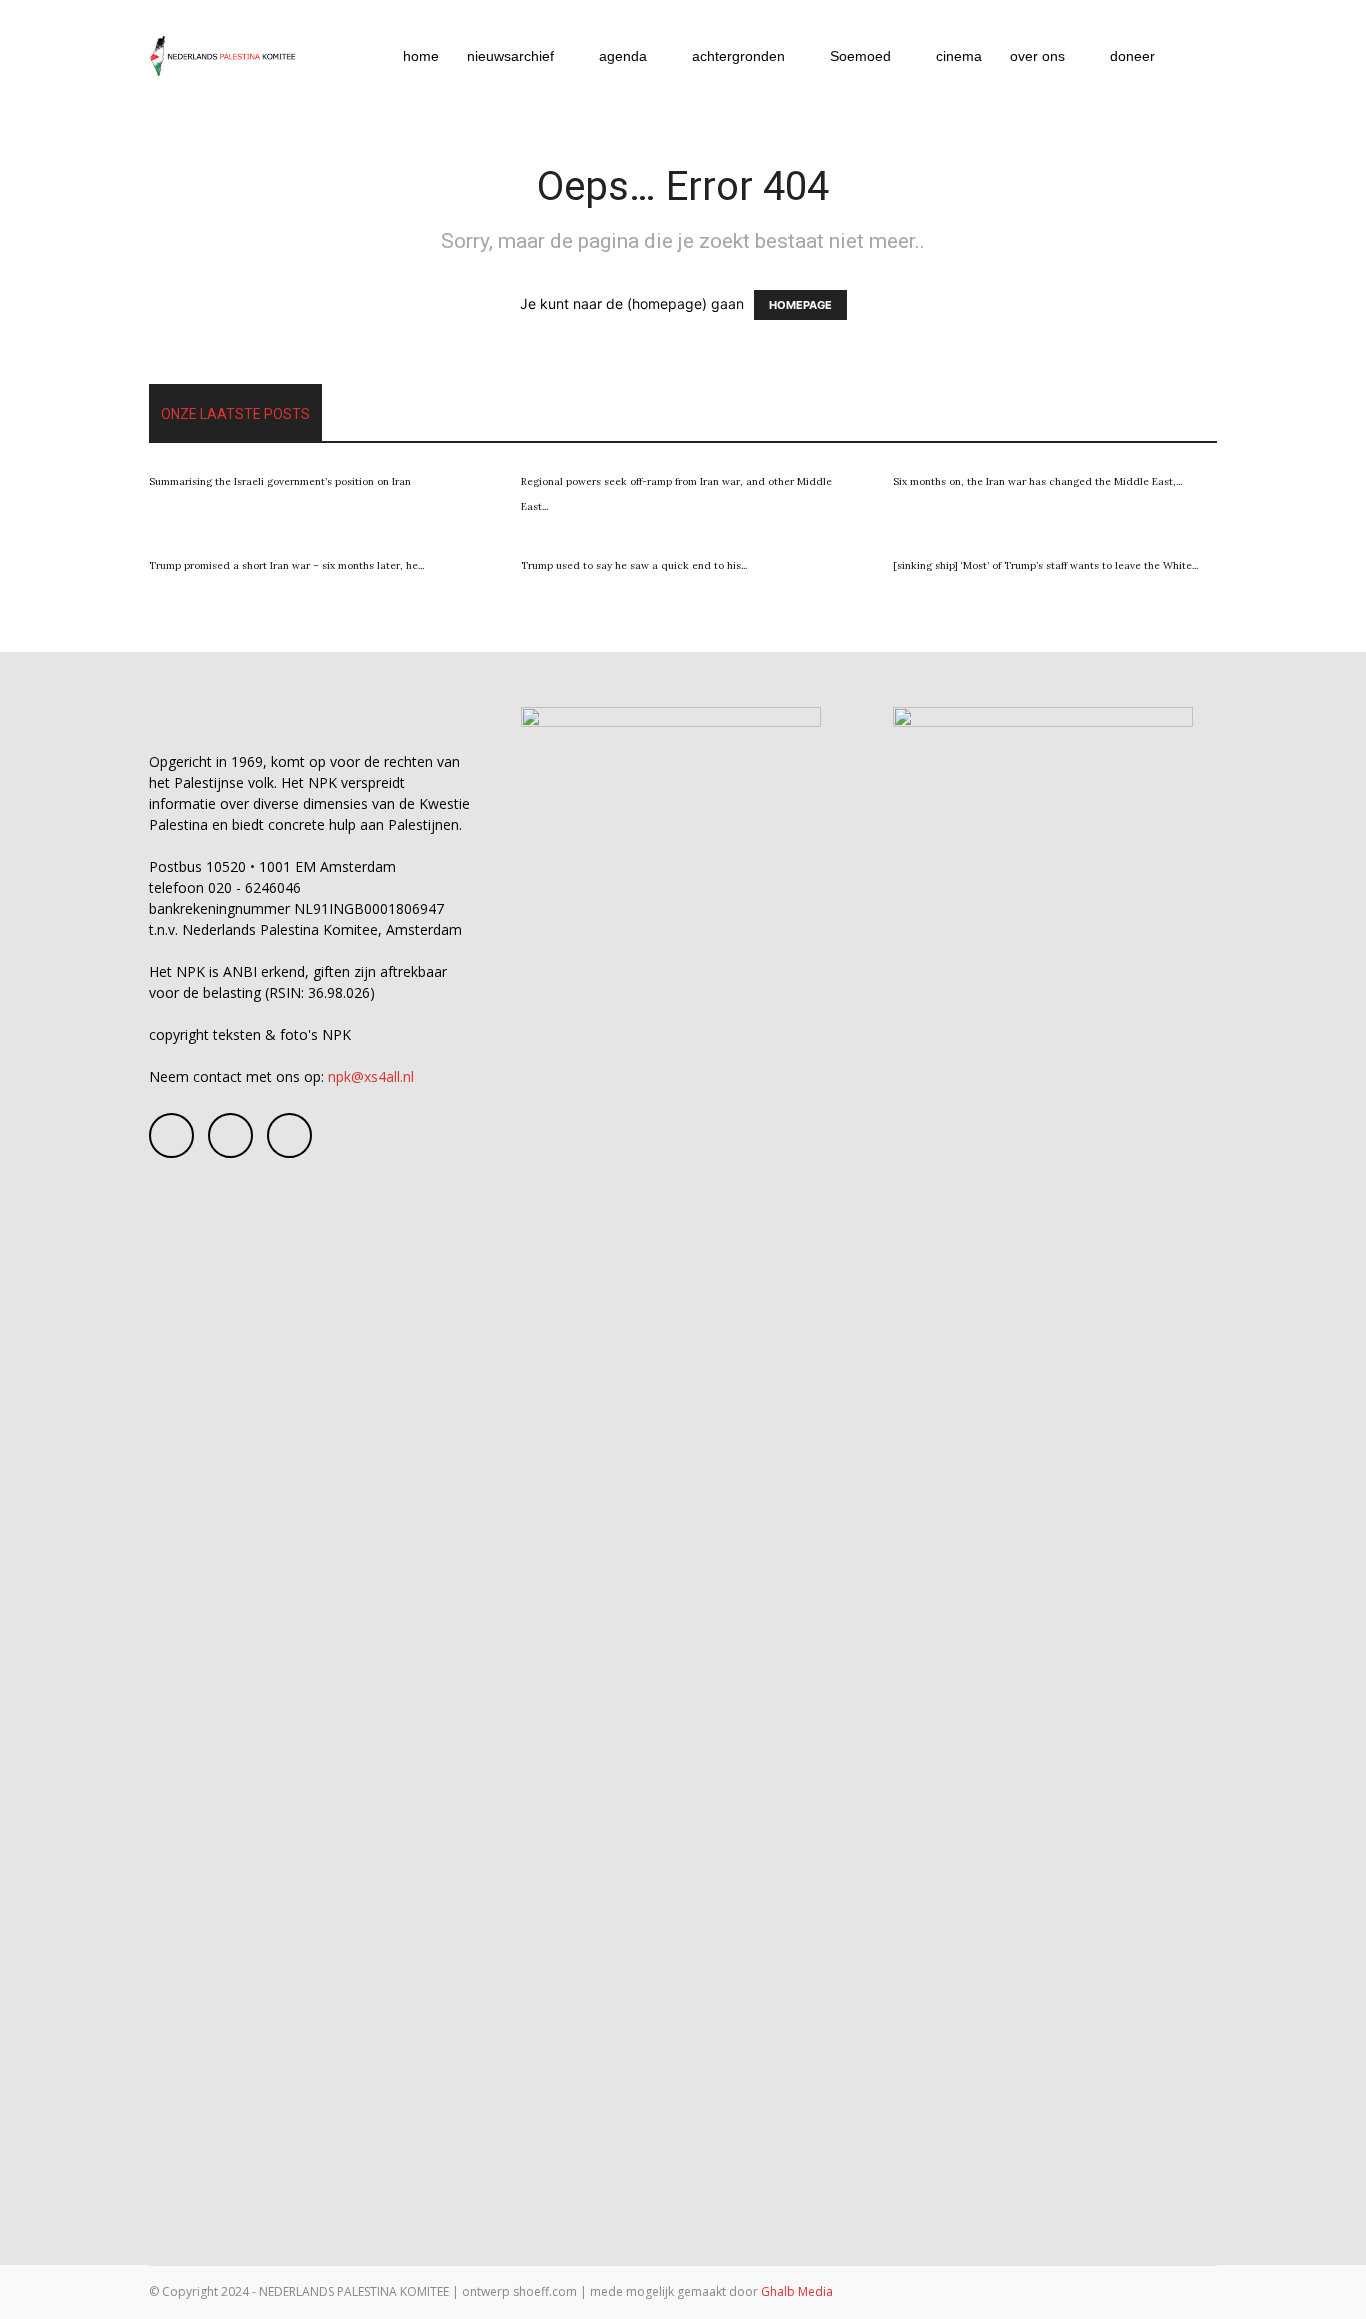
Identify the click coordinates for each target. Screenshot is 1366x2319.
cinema (959, 56)
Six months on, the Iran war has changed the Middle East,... (1037, 481)
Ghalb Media (797, 2291)
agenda (623, 56)
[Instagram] (230, 1135)
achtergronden (738, 56)
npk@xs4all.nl (371, 1076)
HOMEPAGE (800, 305)
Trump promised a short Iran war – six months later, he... (286, 565)
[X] (289, 1135)
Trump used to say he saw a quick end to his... (634, 565)
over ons (1037, 56)
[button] (1193, 57)
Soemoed (860, 56)
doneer (1132, 56)
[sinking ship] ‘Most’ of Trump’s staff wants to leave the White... (1045, 565)
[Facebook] (171, 1135)
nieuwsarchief (510, 56)
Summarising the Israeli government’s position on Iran (280, 481)
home (421, 56)
